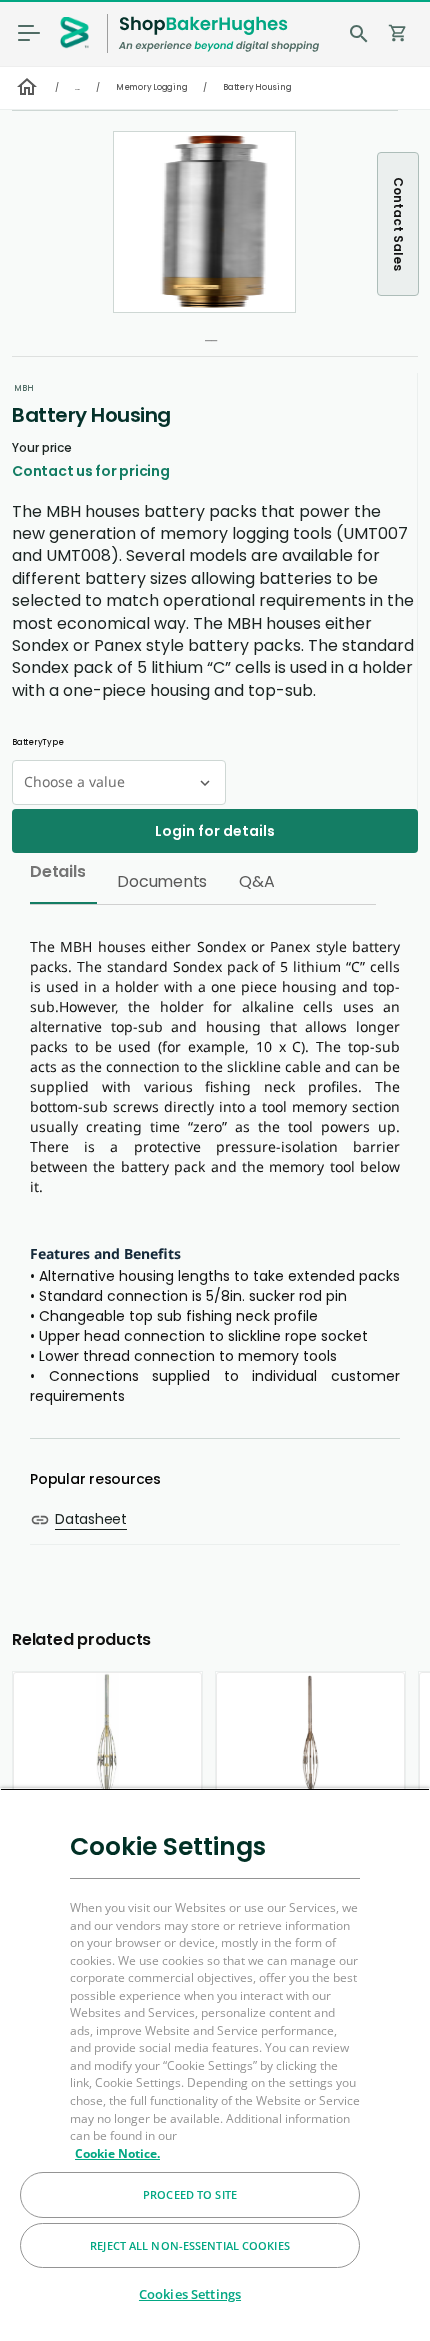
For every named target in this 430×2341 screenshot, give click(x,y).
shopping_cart (398, 33)
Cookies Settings (190, 2294)
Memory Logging (152, 87)
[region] (215, 2064)
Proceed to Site (190, 2194)
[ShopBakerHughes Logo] (219, 33)
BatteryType (37, 742)
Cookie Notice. (117, 2153)
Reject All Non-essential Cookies (190, 2245)
